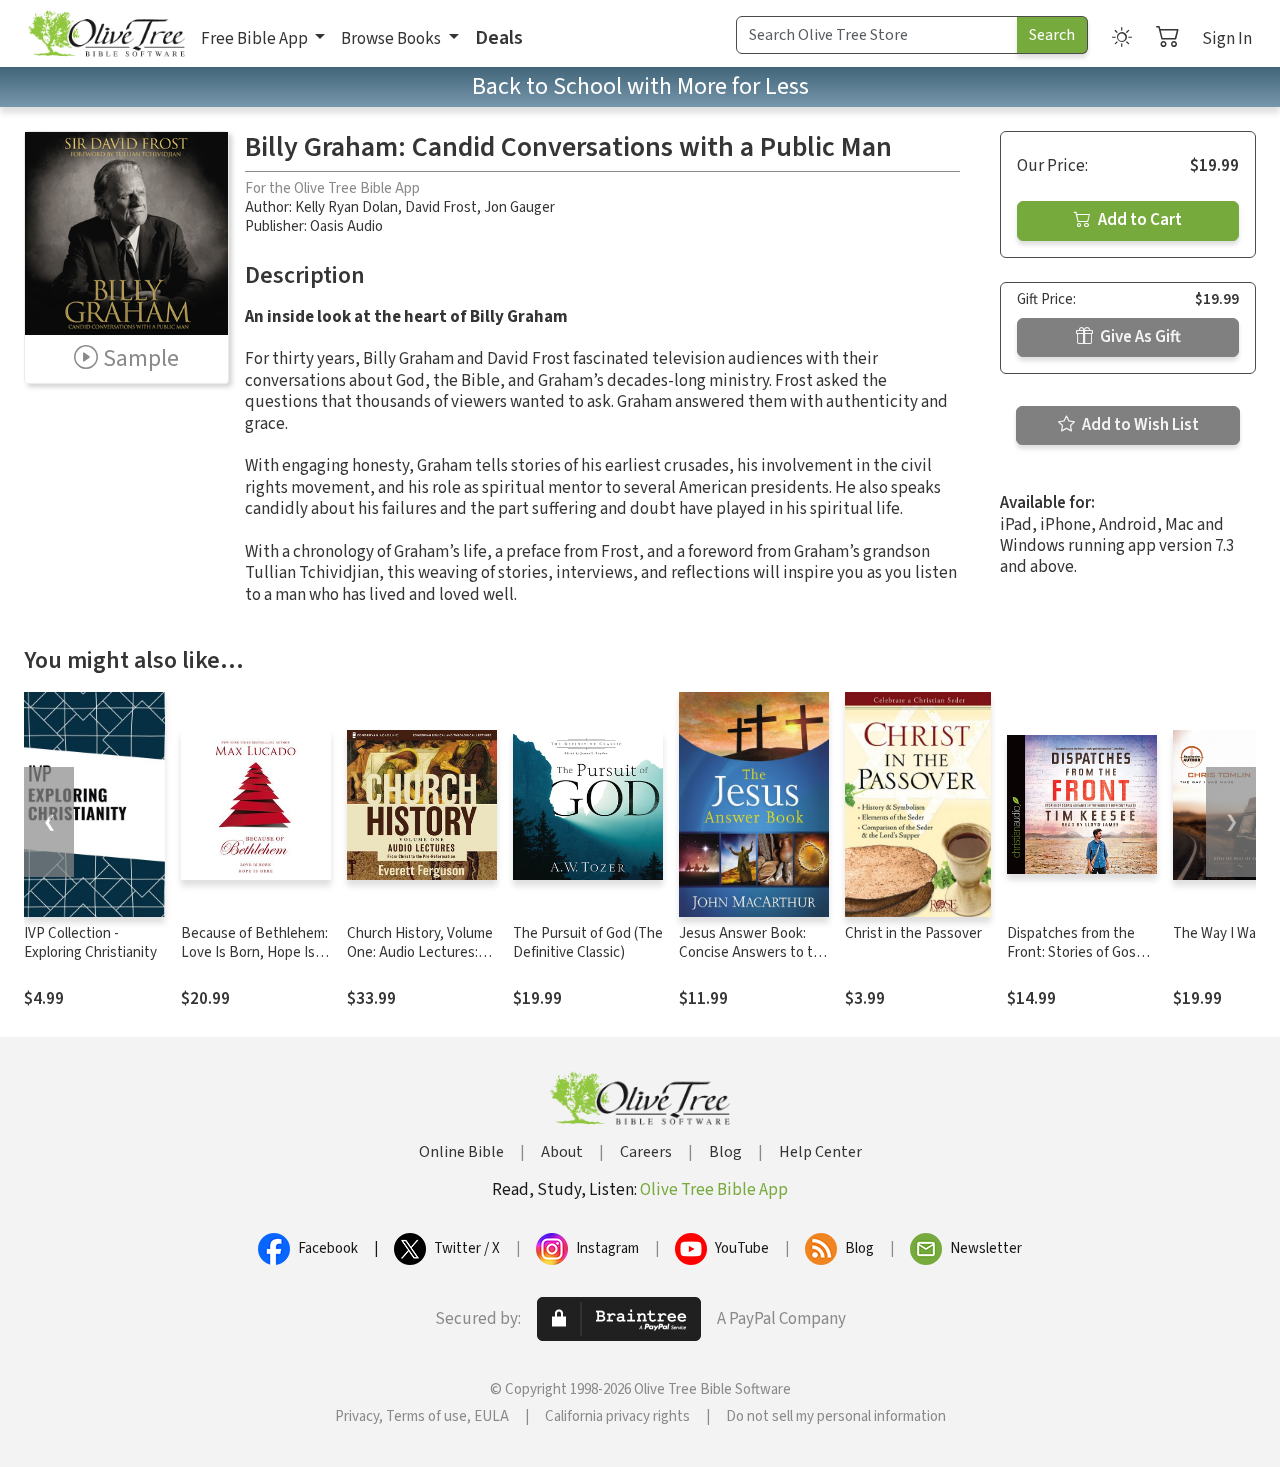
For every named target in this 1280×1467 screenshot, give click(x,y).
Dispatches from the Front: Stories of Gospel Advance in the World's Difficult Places (1081, 962)
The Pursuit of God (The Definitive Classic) (588, 943)
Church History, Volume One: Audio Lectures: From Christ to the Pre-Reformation (420, 962)
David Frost (441, 207)
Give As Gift (1139, 337)
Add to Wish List (1139, 425)
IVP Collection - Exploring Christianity (90, 943)
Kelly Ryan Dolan (346, 207)
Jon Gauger (519, 207)
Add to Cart (1138, 220)
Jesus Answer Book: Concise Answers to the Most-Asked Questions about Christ (754, 962)
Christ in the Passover (913, 933)
